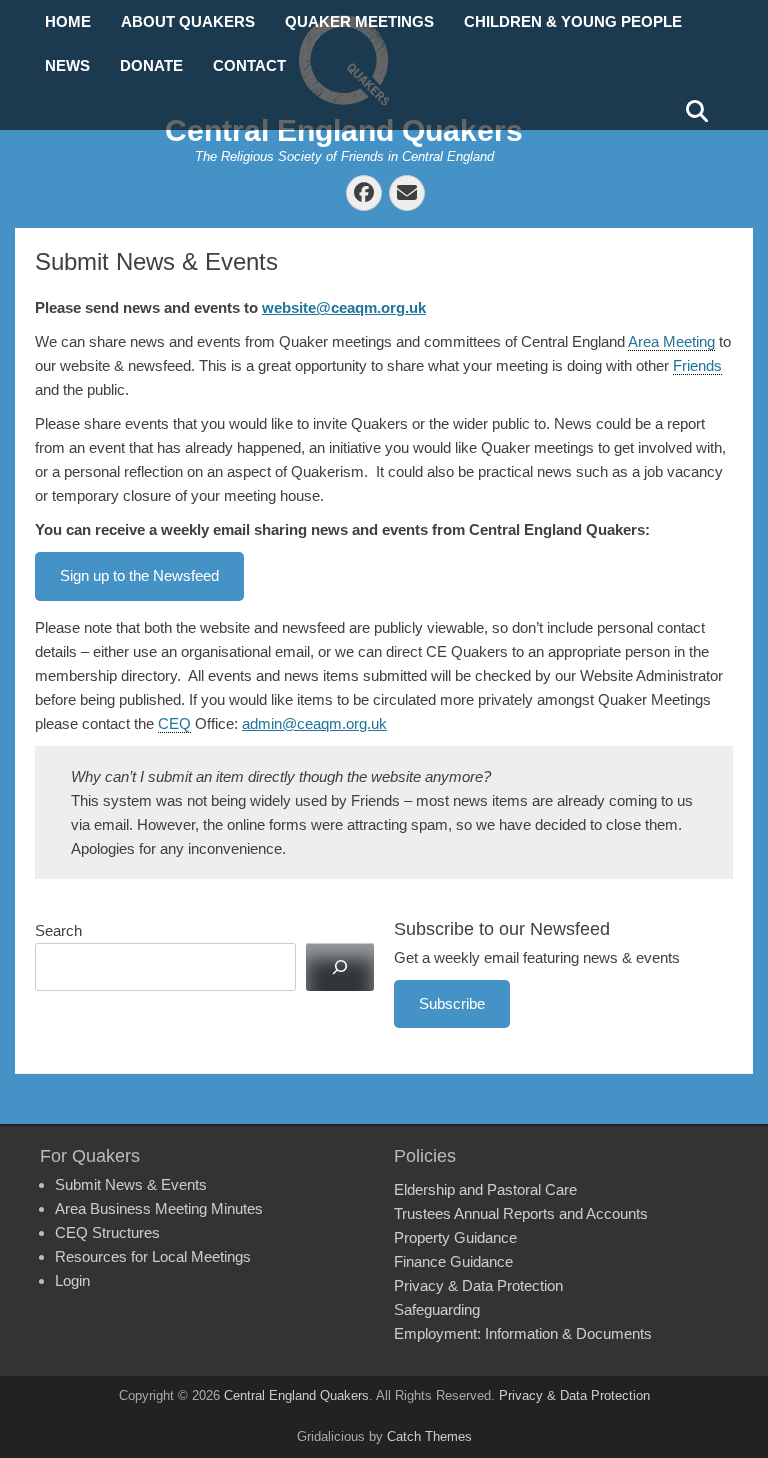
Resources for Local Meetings (153, 1256)
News (67, 65)
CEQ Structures (107, 1232)
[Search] (340, 967)
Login (72, 1280)
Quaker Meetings (359, 21)
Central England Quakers (344, 130)
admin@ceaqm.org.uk (314, 723)
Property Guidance (455, 1237)
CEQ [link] (174, 723)
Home (68, 21)
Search (58, 930)
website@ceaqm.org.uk (344, 307)
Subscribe (452, 1003)
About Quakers (188, 21)
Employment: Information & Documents (523, 1333)
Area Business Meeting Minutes (159, 1208)
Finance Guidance (453, 1261)
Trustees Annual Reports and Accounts (521, 1213)
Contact (249, 65)
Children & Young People (573, 21)
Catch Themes (429, 1436)
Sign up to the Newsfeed (139, 575)
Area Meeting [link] (671, 341)
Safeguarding (437, 1309)
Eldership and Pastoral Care (485, 1189)
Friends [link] (697, 365)
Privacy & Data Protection (478, 1285)
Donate (151, 65)
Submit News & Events (131, 1184)
